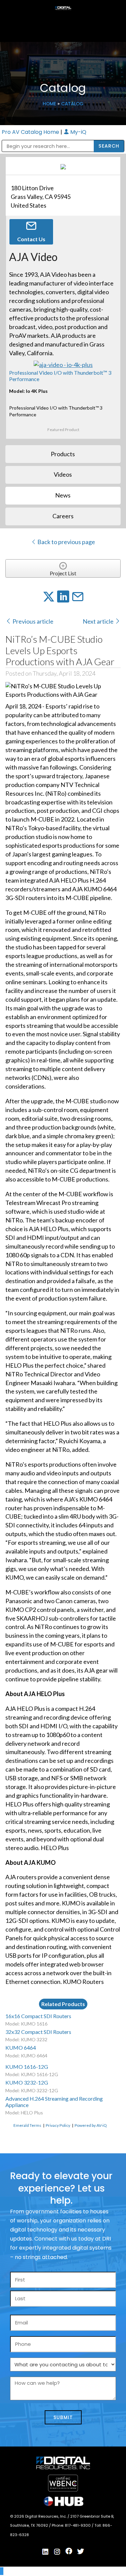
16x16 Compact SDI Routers (38, 2016)
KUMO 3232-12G (27, 2082)
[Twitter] (81, 2552)
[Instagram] (57, 2552)
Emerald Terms (27, 2125)
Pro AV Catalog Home (31, 132)
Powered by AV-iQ (91, 2125)
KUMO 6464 (21, 2047)
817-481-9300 (78, 2525)
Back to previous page (66, 542)
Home (49, 104)
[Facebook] (69, 2551)
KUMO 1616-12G (27, 2067)
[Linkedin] (45, 2552)
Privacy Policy (58, 2125)
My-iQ (78, 132)
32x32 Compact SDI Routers (38, 2032)
